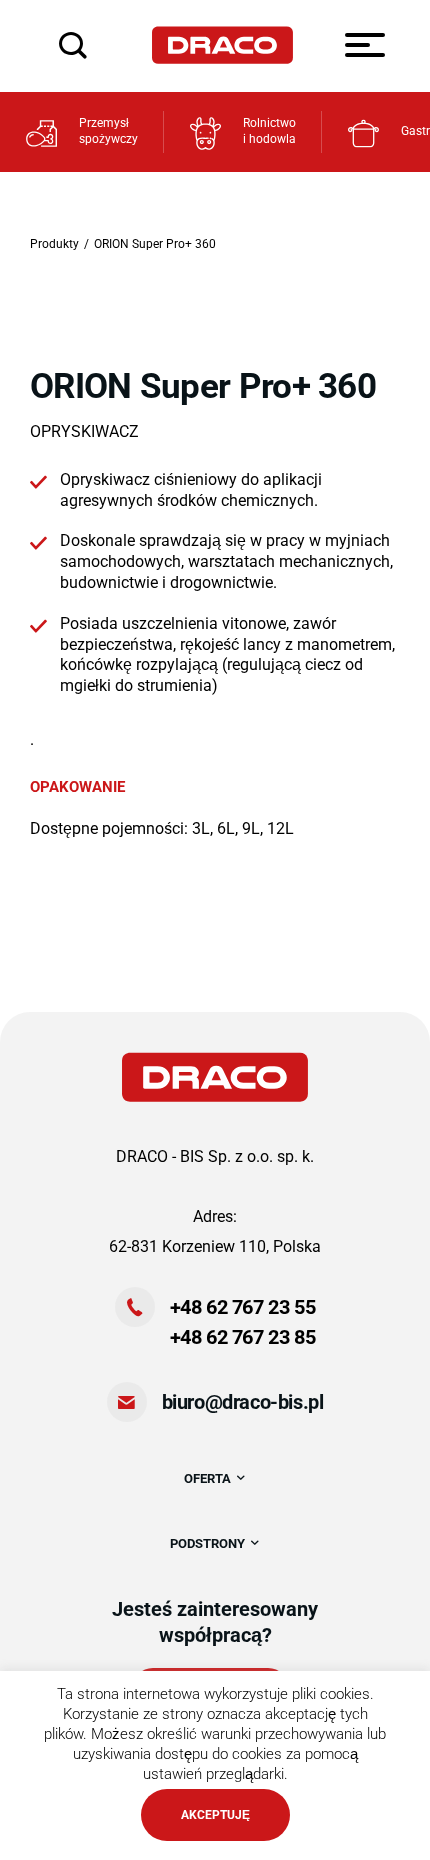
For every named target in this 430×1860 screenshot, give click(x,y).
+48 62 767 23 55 (243, 1307)
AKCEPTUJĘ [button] (215, 1815)
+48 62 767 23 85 (243, 1337)
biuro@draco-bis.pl (243, 1402)
